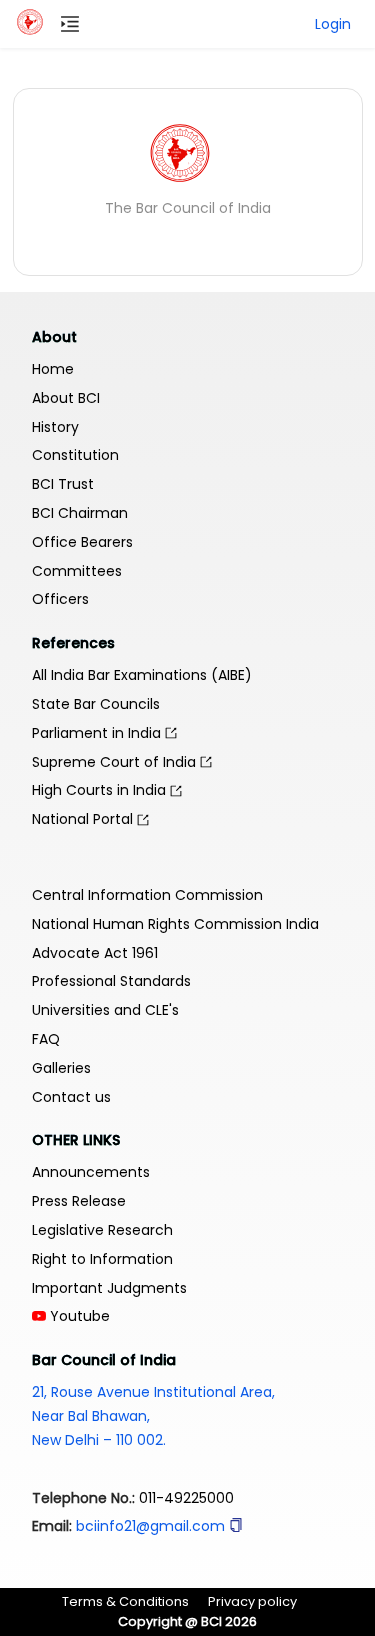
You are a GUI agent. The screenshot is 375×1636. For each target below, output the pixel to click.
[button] (236, 1526)
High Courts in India (101, 790)
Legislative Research (102, 1230)
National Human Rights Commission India (175, 924)
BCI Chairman (80, 513)
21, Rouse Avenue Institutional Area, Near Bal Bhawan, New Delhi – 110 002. (153, 1416)
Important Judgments (109, 1288)
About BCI (66, 398)
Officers (60, 599)
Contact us (71, 1097)
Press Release (79, 1201)
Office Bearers (82, 542)
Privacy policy (252, 1601)
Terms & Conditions (125, 1601)
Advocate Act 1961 (95, 953)
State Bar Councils (96, 704)
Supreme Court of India (116, 762)
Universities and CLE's (105, 1010)
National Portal (84, 819)
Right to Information (102, 1259)
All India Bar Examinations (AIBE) (142, 675)
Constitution (75, 455)
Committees (77, 571)
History (55, 427)
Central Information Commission (147, 895)
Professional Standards (111, 981)
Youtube (78, 1316)
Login (333, 24)
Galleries (61, 1068)
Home (53, 369)
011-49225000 (186, 1498)
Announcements (91, 1172)
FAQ (46, 1039)
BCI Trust (63, 484)
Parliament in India (98, 733)
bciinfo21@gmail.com (150, 1526)
